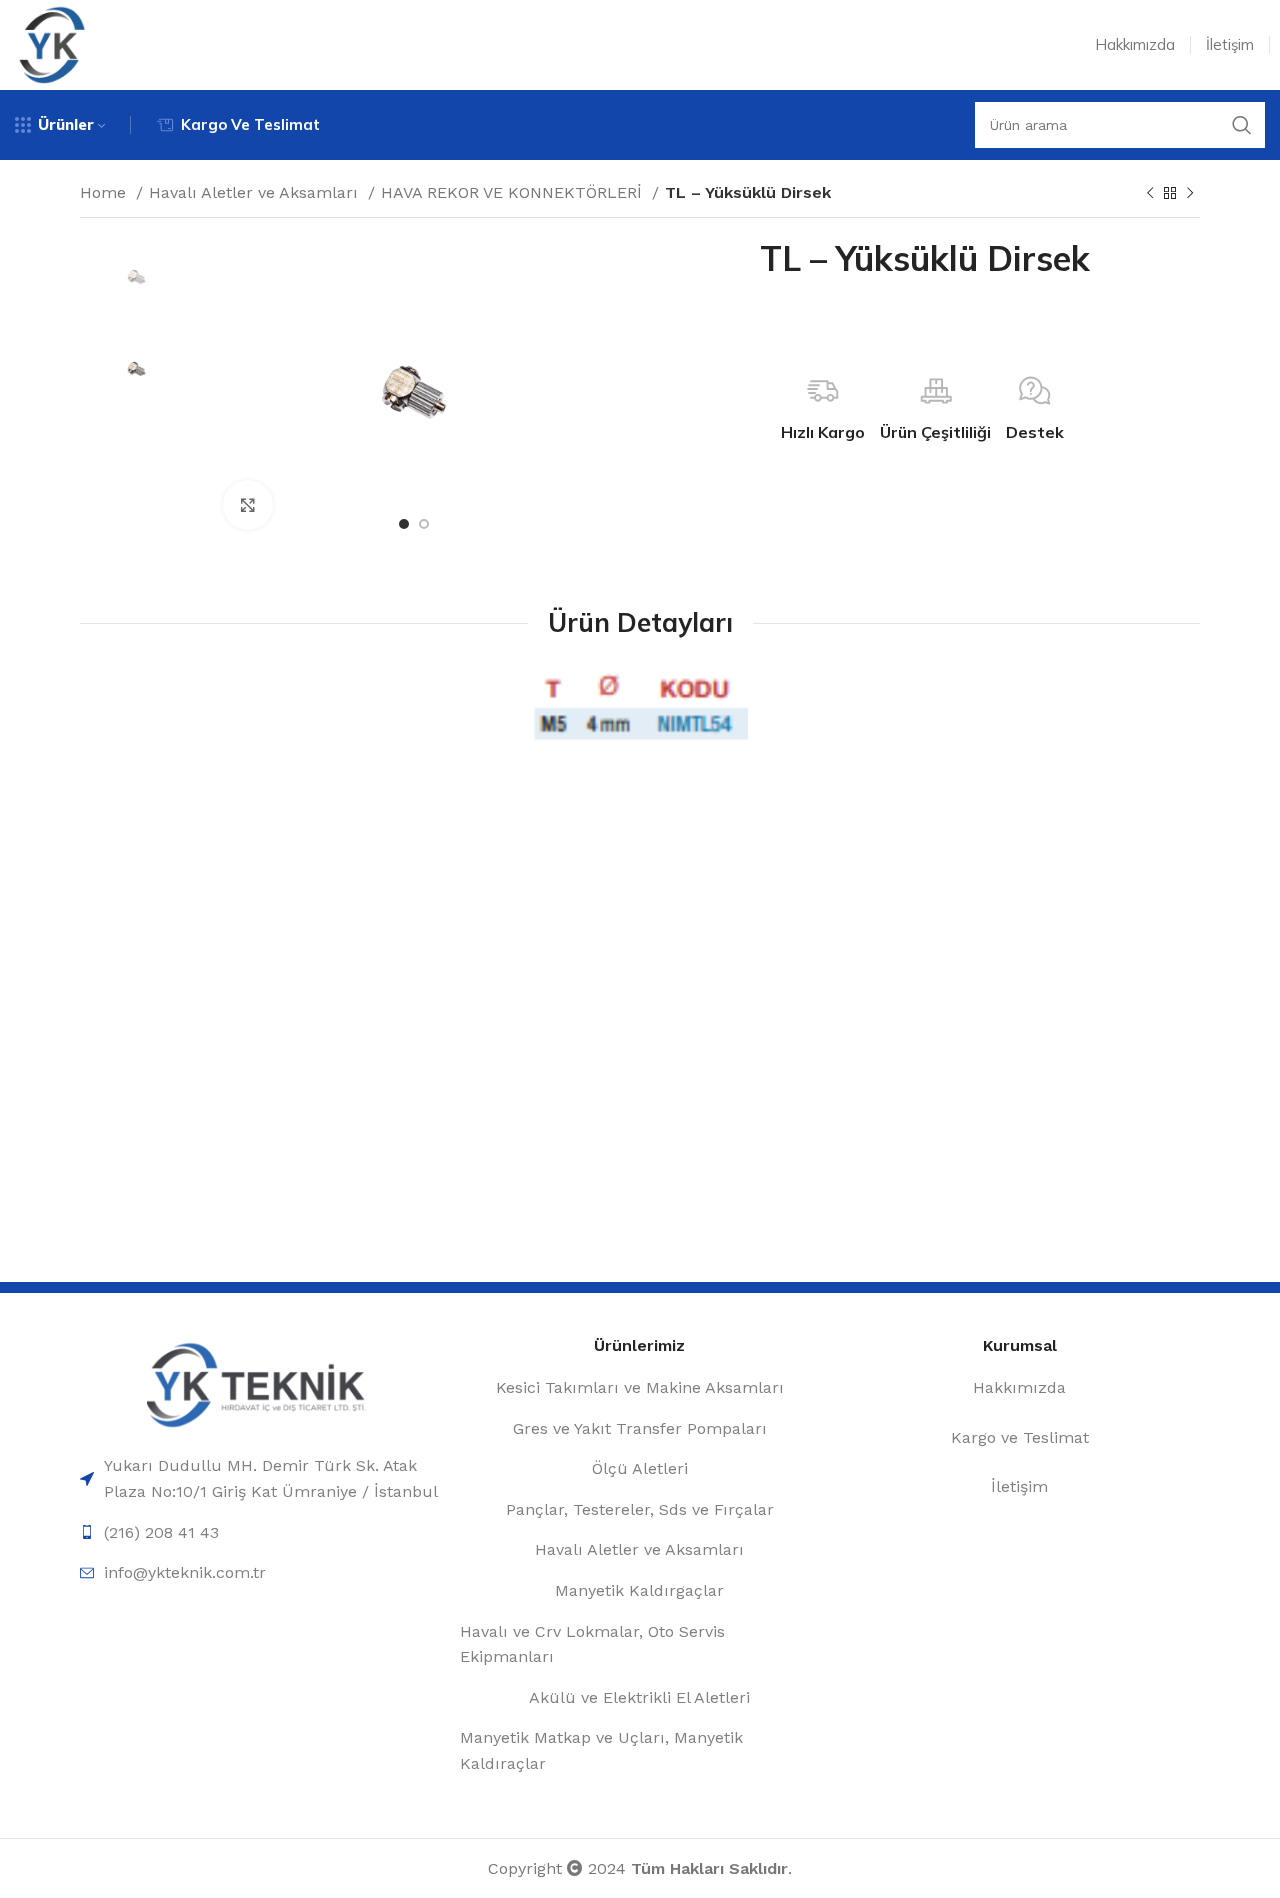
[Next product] (1190, 194)
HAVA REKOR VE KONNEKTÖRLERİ (514, 192)
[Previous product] (1150, 194)
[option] (136, 277)
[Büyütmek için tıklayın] (248, 505)
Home (105, 192)
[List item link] (260, 1478)
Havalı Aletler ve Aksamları (256, 192)
